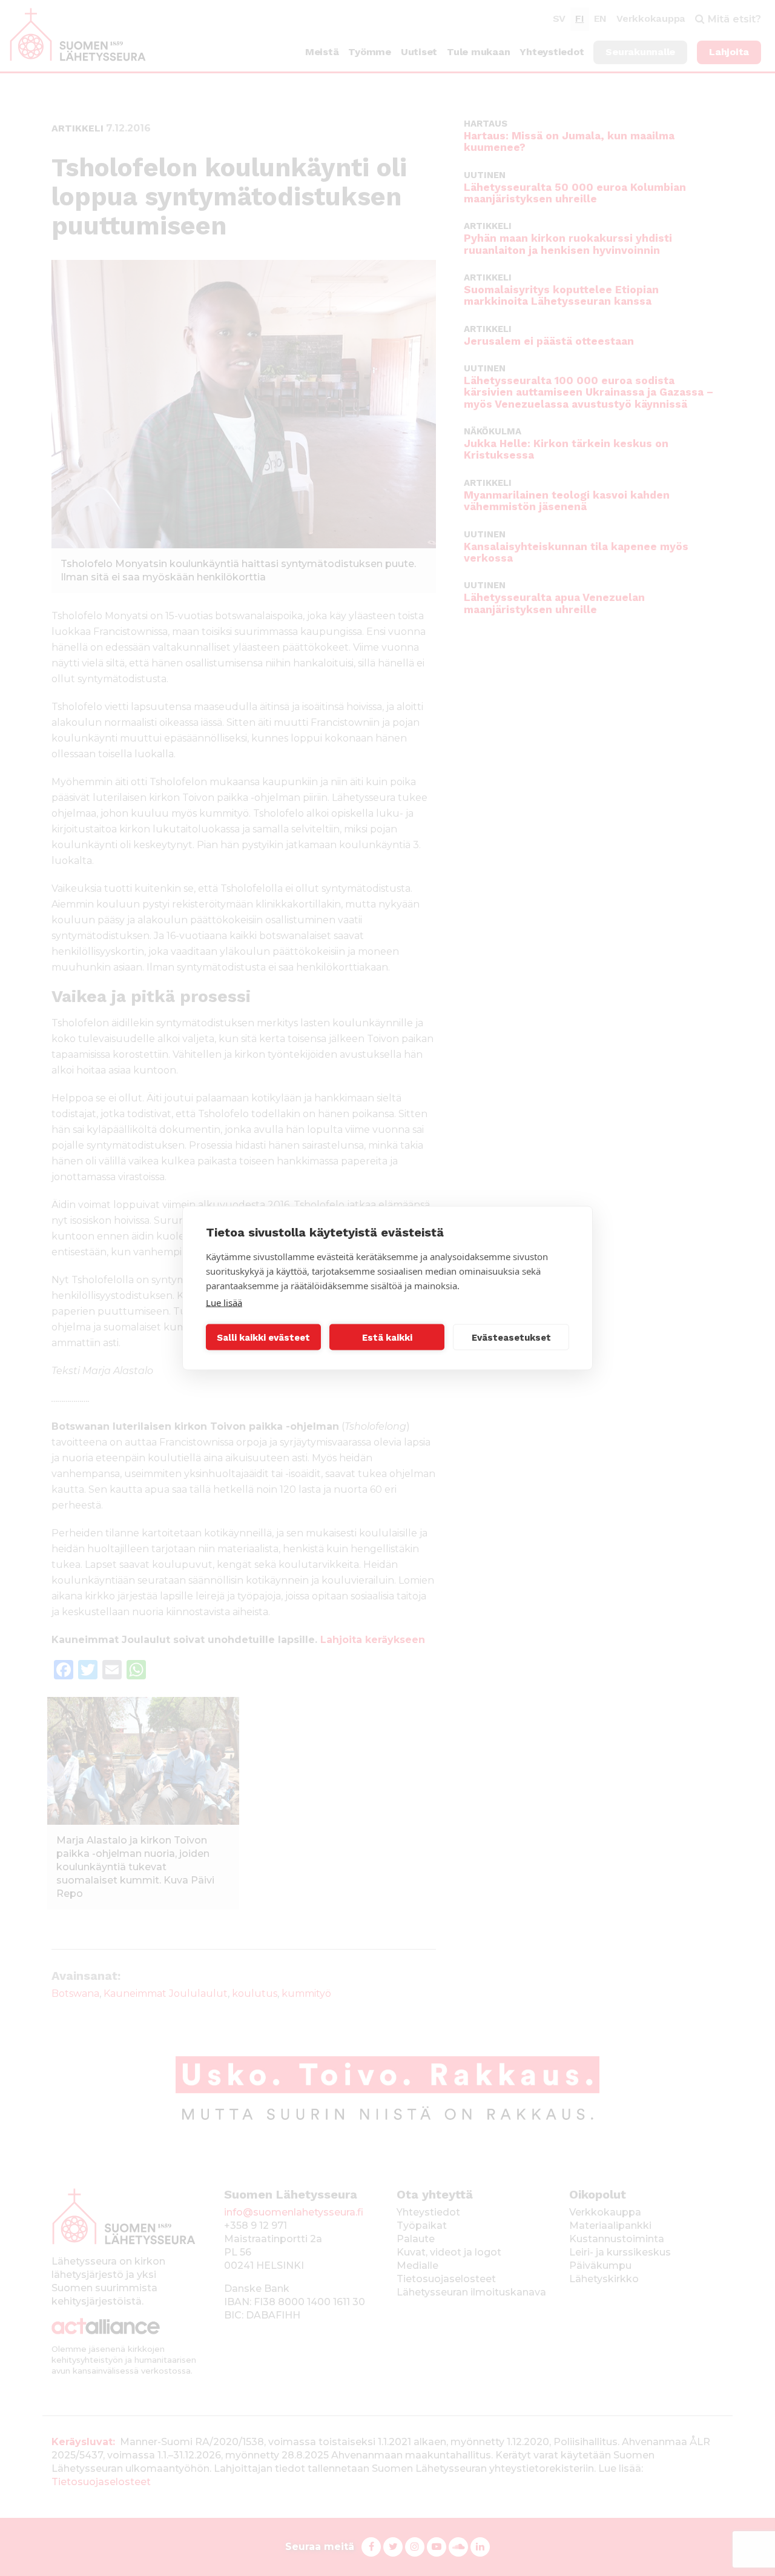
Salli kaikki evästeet (263, 1337)
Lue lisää (224, 1303)
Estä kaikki (387, 1337)
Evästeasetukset (511, 1337)
